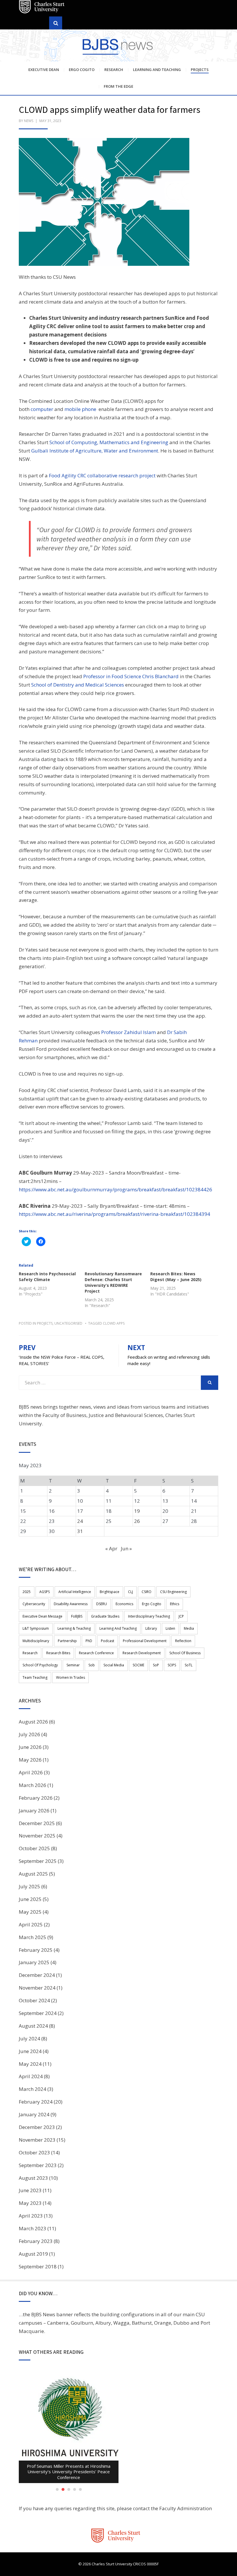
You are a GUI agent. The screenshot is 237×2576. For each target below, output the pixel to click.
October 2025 (34, 1848)
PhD (89, 1641)
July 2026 (29, 1734)
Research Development (142, 1653)
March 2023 (33, 2228)
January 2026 (34, 1811)
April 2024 (31, 2076)
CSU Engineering (173, 1592)
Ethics (175, 1604)
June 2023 (30, 2190)
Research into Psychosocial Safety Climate (47, 1277)
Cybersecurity (34, 1604)
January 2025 (34, 1962)
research (30, 1653)
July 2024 (29, 2038)
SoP (156, 1665)
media (189, 1628)
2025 (27, 1592)
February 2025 (36, 1950)
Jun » (126, 1548)
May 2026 (30, 1760)
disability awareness (71, 1604)
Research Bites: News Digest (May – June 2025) (176, 1277)
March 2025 (33, 1937)
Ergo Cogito (82, 70)
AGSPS (45, 1592)
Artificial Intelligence (75, 1592)
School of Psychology (40, 1665)
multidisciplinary (36, 1641)
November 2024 (37, 1988)
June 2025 (30, 1899)
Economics (124, 1604)
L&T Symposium (36, 1628)
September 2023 (38, 2165)
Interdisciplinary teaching (149, 1616)
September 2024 (38, 2013)
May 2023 (30, 2203)
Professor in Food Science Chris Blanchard (131, 676)
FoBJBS (77, 1616)
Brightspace (110, 1592)
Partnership (67, 1641)
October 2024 (34, 2000)
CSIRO (147, 1592)
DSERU (102, 1604)
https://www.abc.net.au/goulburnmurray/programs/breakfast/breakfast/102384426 (115, 1189)
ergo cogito (152, 1604)
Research (114, 70)
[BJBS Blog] (118, 46)
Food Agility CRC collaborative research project (102, 475)
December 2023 (37, 2127)
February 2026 (36, 1798)
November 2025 (37, 1836)
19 (137, 1511)
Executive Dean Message (42, 1616)
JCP (181, 1616)
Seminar (73, 1665)
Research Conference (96, 1653)
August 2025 (33, 1874)
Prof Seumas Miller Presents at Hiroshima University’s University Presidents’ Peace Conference (69, 2472)
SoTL (189, 1665)
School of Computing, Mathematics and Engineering (109, 442)
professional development (145, 1641)
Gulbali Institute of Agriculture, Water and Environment (95, 451)
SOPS (172, 1665)
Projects (200, 70)
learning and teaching (118, 1628)
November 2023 (37, 2140)
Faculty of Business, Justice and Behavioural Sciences (103, 1415)
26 (137, 1521)
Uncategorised (68, 1323)
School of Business (185, 1653)
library (151, 1628)
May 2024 (30, 2064)
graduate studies (105, 1616)
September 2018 (38, 2266)
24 (80, 1521)
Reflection (183, 1641)
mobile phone (80, 409)
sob (92, 1665)
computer (42, 409)
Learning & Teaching (74, 1628)
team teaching (35, 1677)
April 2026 (31, 1772)
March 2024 (33, 2089)
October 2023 (34, 2152)
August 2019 (33, 2254)
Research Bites (58, 1653)
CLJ (130, 1592)
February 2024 (36, 2102)
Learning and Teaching (157, 70)
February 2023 (36, 2241)
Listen (170, 1628)
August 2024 (33, 2026)
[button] (104, 202)
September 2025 (38, 1861)
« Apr (111, 1548)
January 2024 (34, 2114)
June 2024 (30, 2051)
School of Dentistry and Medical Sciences (78, 685)
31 (80, 1531)
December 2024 (37, 1975)
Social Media (114, 1665)
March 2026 (33, 1785)
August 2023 (33, 2178)
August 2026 (33, 1722)
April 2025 (31, 1924)
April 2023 (31, 2216)
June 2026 (30, 1747)
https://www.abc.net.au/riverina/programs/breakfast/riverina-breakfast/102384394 (114, 1214)
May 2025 (30, 1912)
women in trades (71, 1677)
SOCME (138, 1665)
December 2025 (37, 1823)
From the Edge (118, 86)
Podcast (108, 1641)
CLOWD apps (114, 1323)
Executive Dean (44, 70)
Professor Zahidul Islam (128, 1032)
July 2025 (29, 1886)
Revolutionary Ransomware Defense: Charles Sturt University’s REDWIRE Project (113, 1282)
